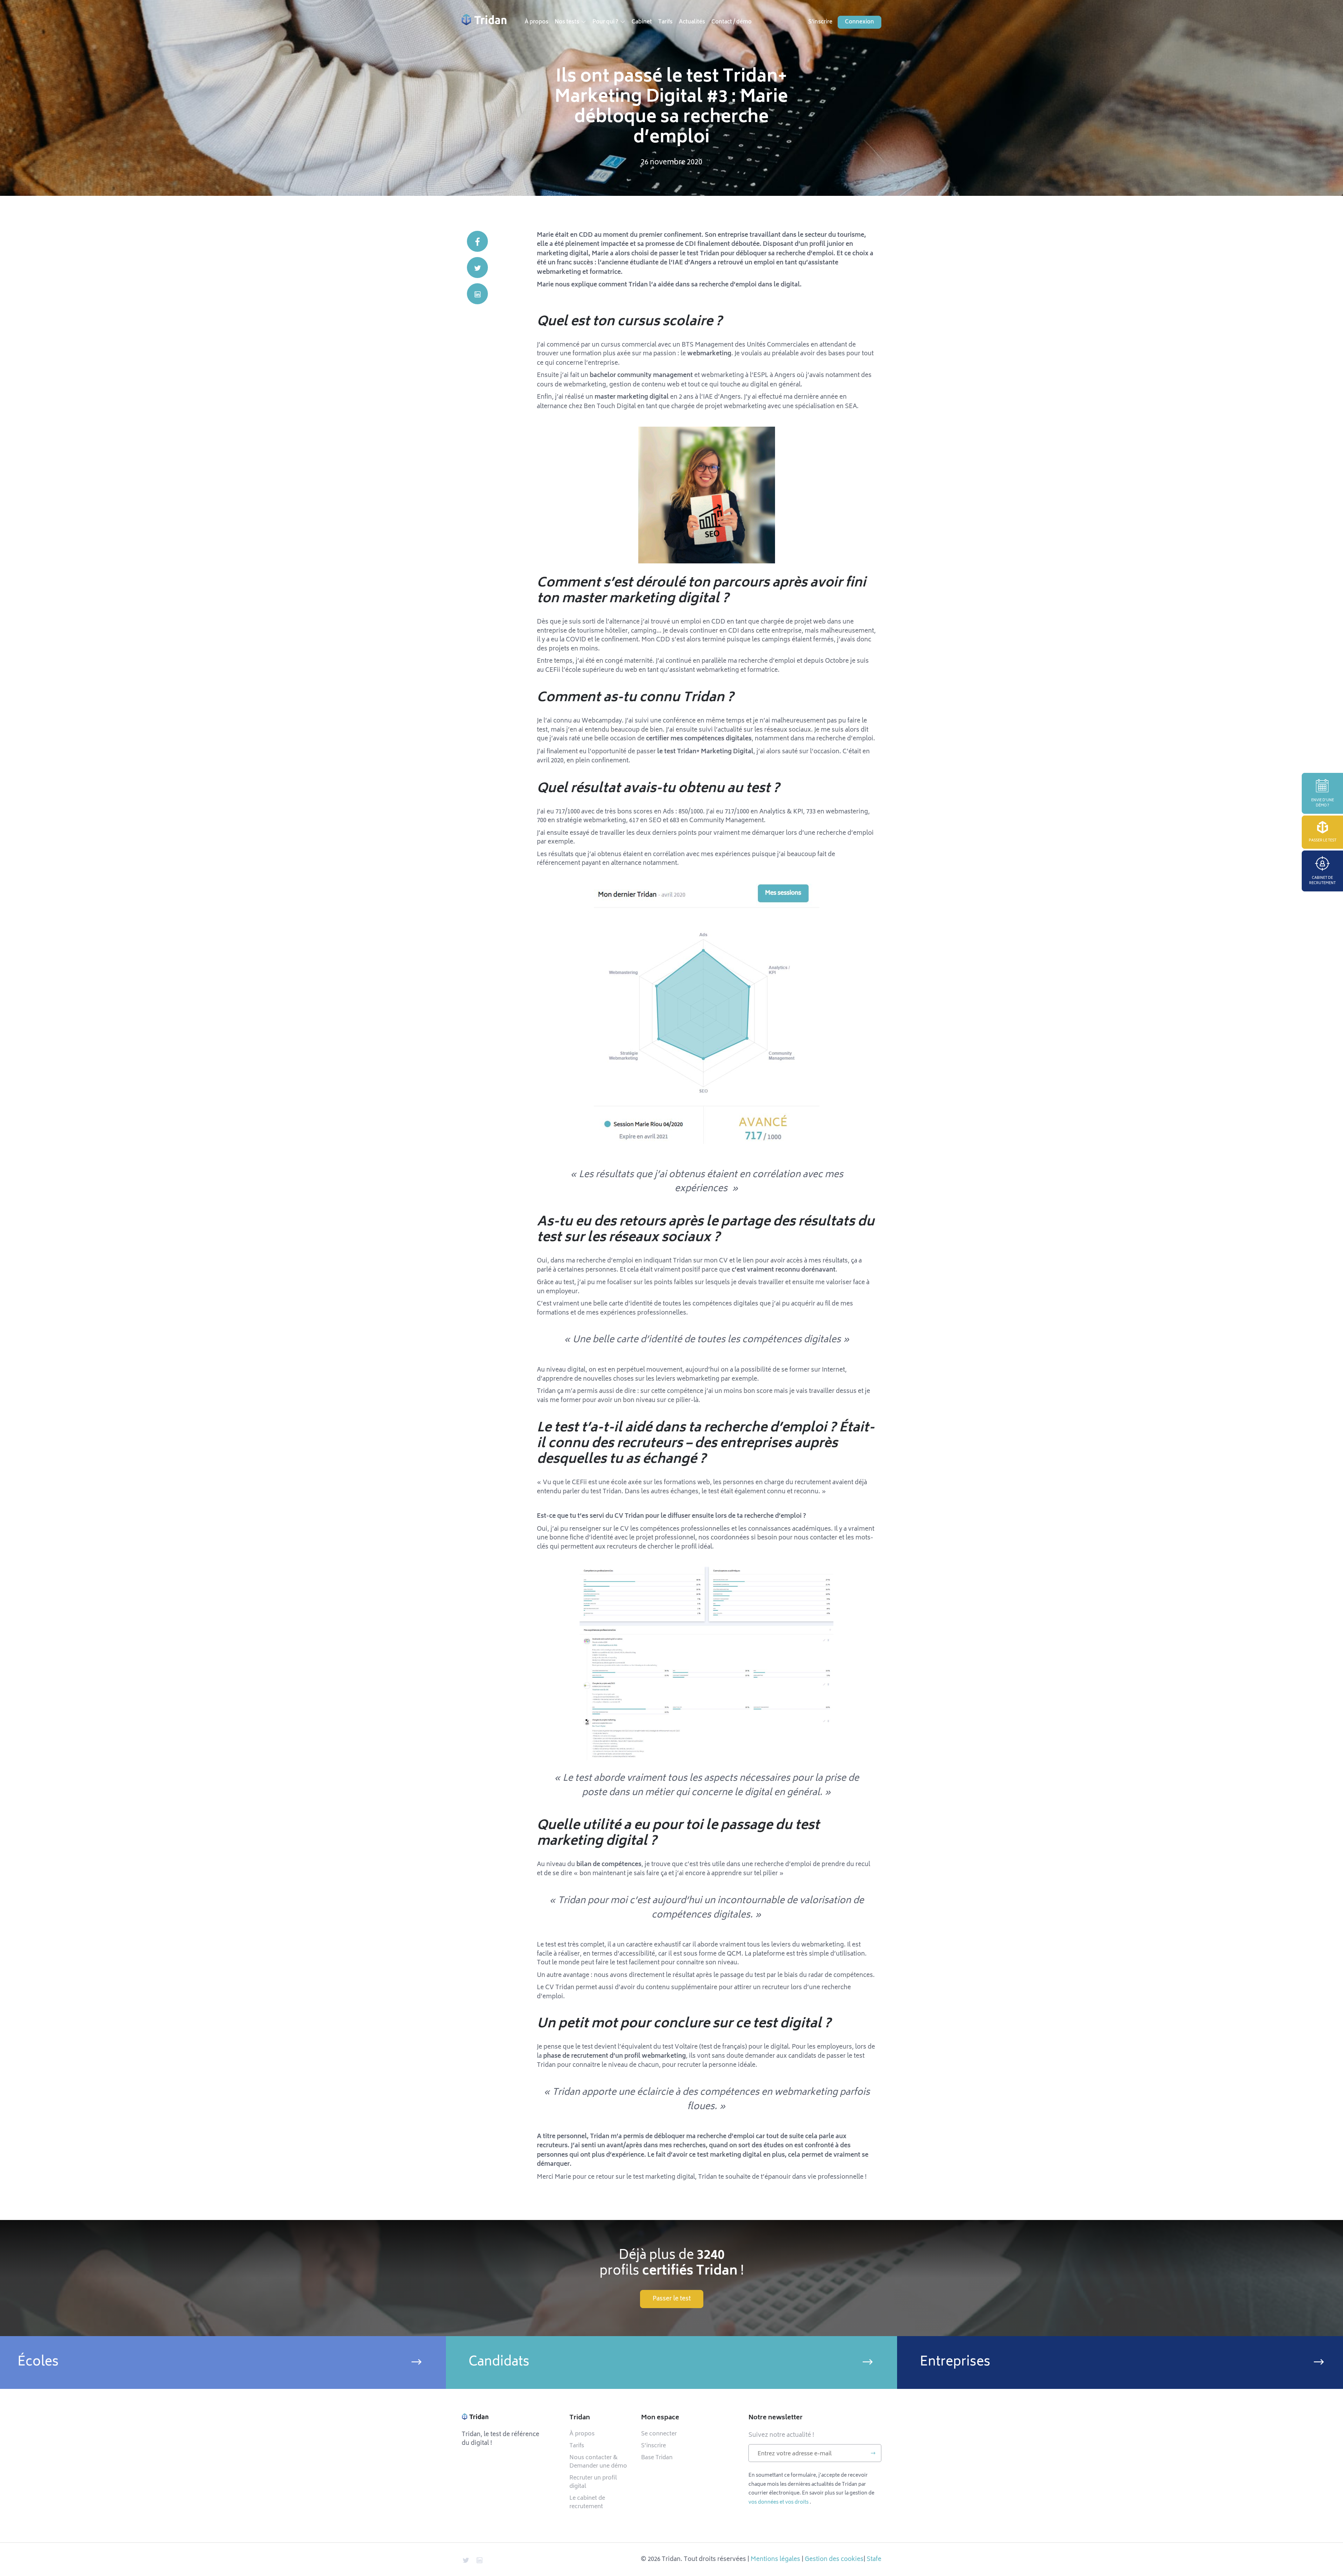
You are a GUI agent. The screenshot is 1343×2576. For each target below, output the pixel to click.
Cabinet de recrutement (1322, 881)
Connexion (859, 22)
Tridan (580, 2418)
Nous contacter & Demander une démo (598, 2462)
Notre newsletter (776, 2418)
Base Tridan (657, 2458)
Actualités (692, 22)
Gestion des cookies (834, 2559)
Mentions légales (775, 2559)
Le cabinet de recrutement (587, 2503)
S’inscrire (653, 2446)
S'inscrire (820, 22)
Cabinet (642, 22)
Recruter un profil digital (593, 2482)
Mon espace (660, 2418)
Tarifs (665, 22)
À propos (537, 22)
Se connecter (659, 2434)
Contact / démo (731, 22)
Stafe (874, 2559)
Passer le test (1323, 841)
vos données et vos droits (779, 2502)
